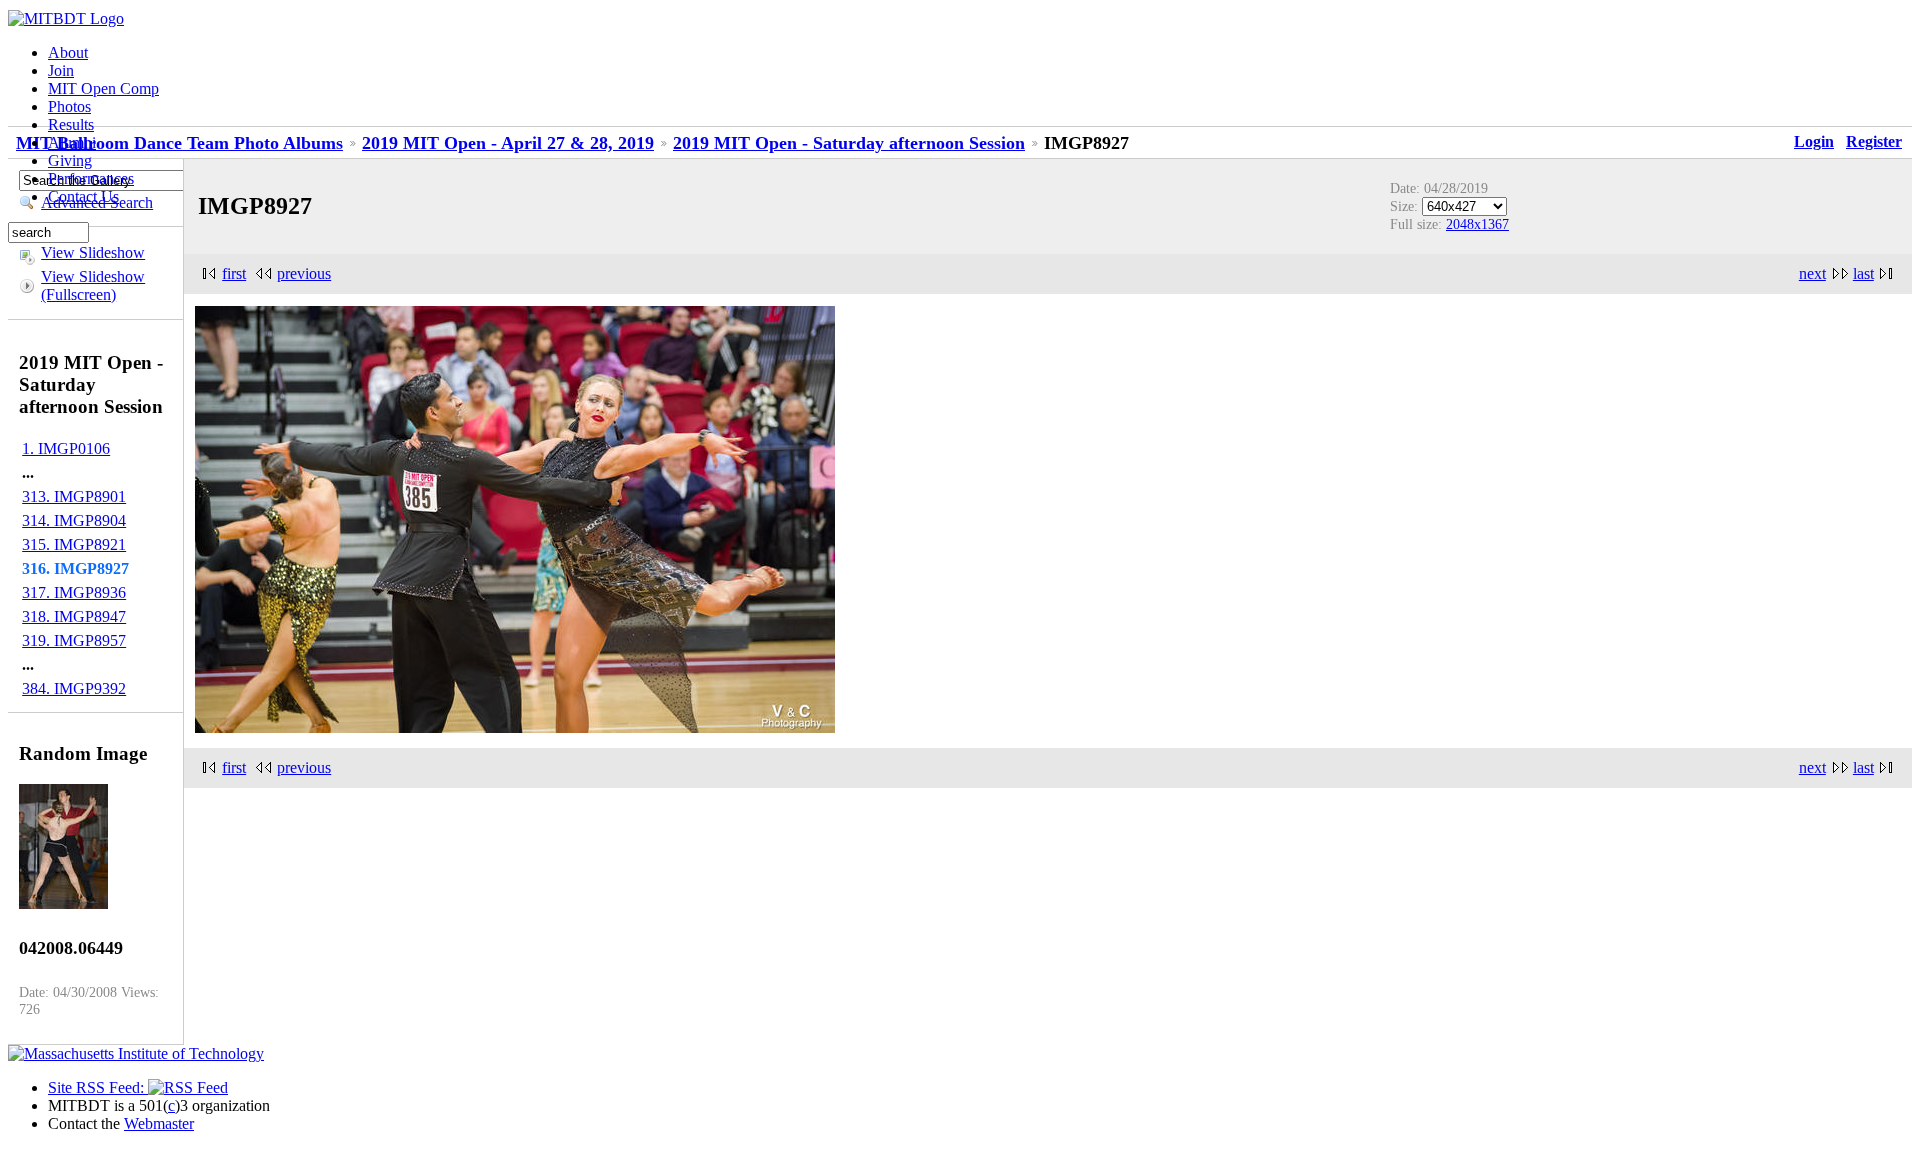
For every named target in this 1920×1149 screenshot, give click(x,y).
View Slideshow (93, 252)
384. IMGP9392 (74, 688)
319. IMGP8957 (74, 640)
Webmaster (159, 1123)
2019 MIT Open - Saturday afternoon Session (849, 143)
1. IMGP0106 (66, 448)
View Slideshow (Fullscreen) (93, 285)
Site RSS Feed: (98, 1087)
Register (1874, 141)
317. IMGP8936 (74, 592)
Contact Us (83, 196)
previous (304, 273)
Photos (69, 106)
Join (61, 70)
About (68, 52)
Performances (91, 178)
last (1863, 273)
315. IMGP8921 (74, 544)
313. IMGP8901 (74, 496)
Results (71, 124)
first (234, 273)
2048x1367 (1477, 224)
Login (1814, 141)
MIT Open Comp (103, 88)
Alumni (72, 142)
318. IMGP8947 (74, 616)
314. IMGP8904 (74, 520)
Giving (70, 160)
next (1812, 273)
